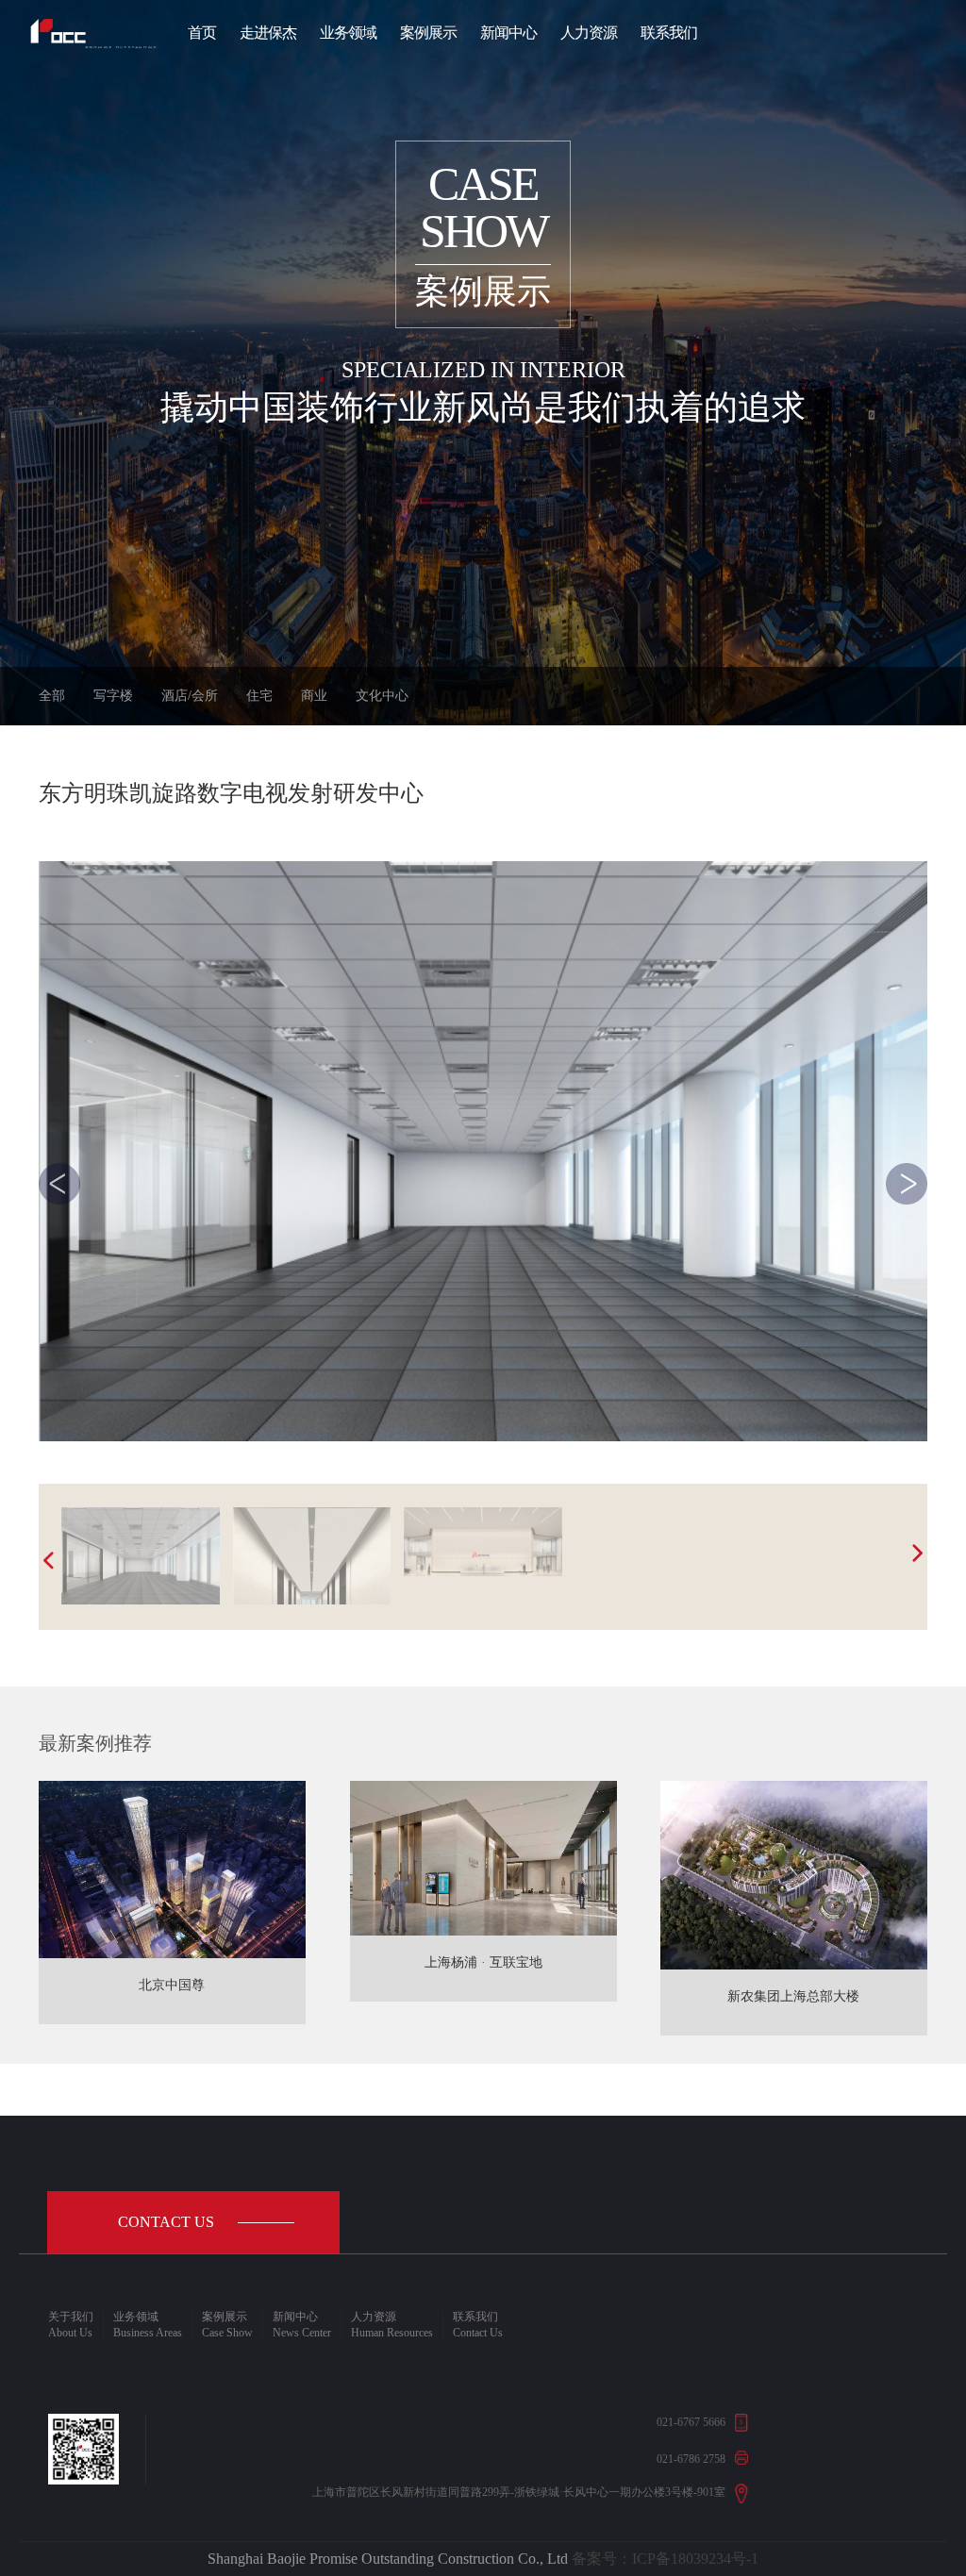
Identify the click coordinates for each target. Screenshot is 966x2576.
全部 (52, 696)
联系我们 (669, 33)
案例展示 (428, 33)
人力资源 (589, 33)
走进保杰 (268, 33)
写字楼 (113, 696)
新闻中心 (508, 33)
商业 (314, 696)
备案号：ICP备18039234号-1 (665, 2559)
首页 (202, 33)
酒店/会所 (190, 696)
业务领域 (348, 33)
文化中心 (382, 696)
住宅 (259, 696)
